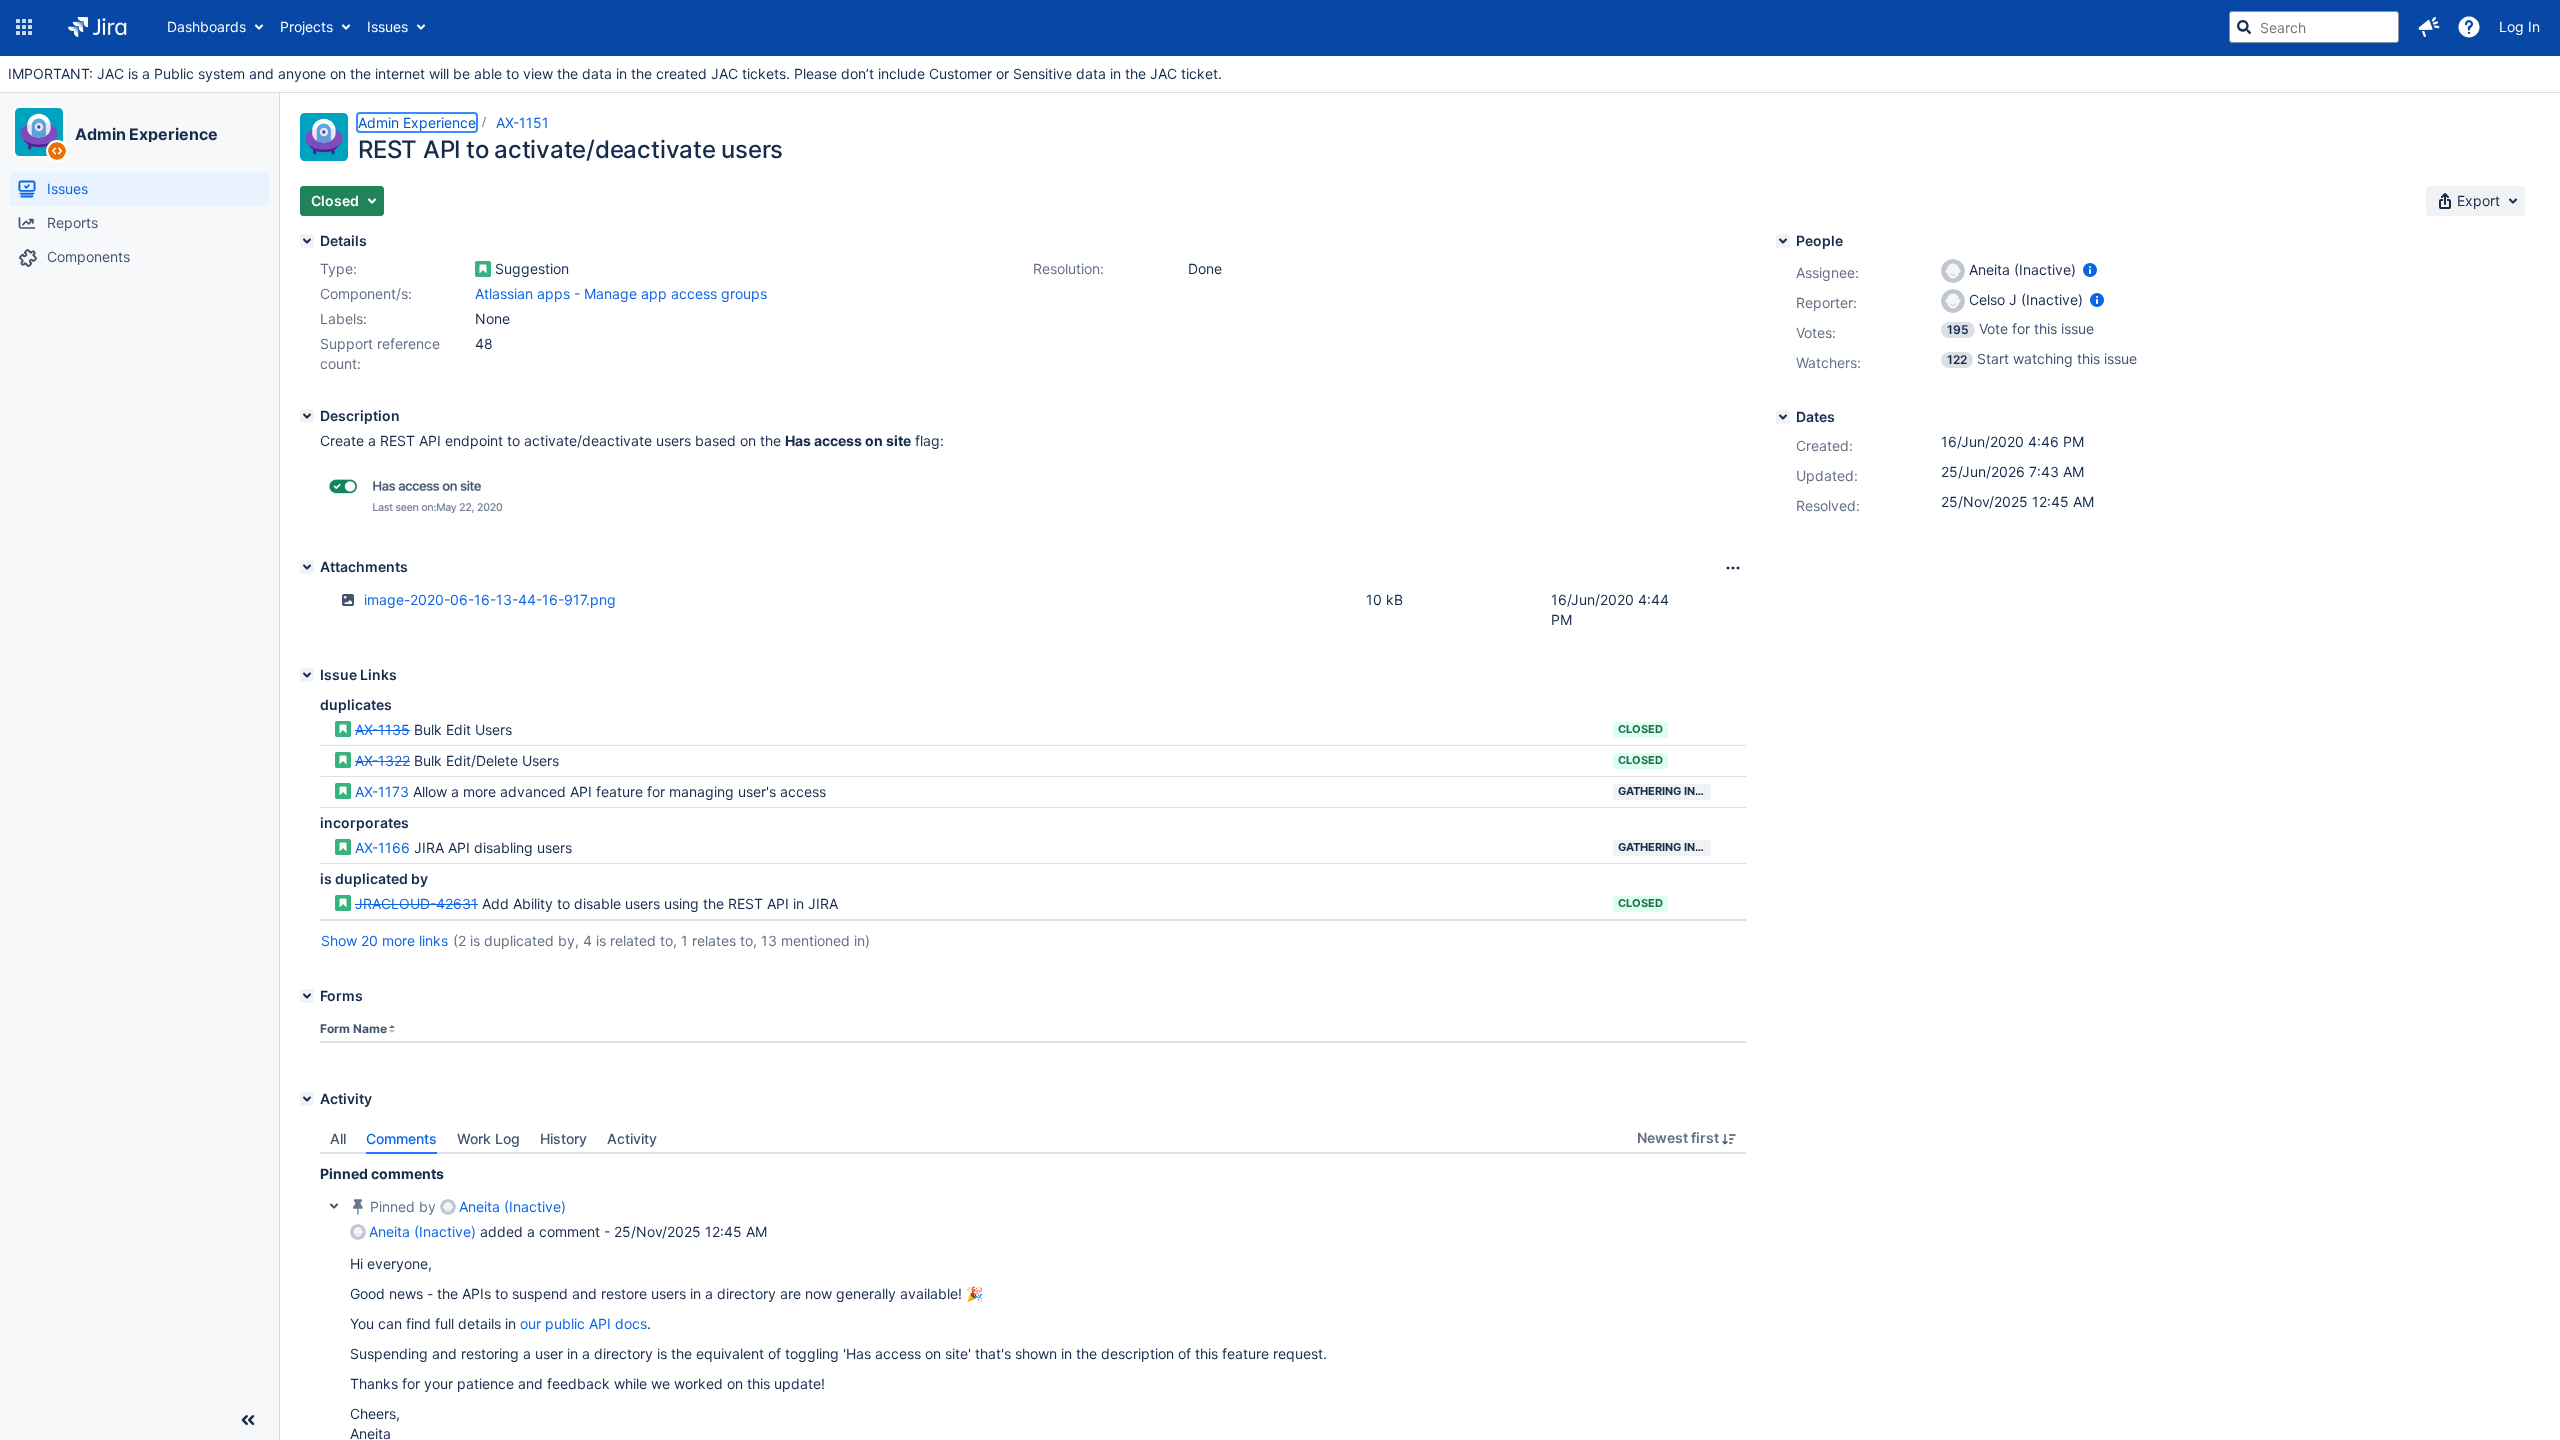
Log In (2519, 26)
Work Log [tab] (488, 1138)
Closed (1640, 729)
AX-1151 (522, 122)
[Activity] (307, 1099)
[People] (1783, 241)
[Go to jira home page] (97, 27)
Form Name (353, 1028)
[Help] (2469, 27)
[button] (24, 27)
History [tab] (563, 1138)
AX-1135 (382, 729)
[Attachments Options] (1733, 568)
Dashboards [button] (206, 26)
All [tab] (338, 1138)
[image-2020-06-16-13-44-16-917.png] (420, 516)
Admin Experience (146, 134)
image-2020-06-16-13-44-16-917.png (490, 599)
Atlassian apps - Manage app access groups (621, 293)
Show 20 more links (384, 940)
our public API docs (583, 1323)
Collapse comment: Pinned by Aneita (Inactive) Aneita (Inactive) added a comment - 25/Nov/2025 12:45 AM (334, 1206)
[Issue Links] (307, 675)
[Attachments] (307, 567)
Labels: (343, 318)
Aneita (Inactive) (512, 1206)
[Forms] (307, 996)
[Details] (307, 241)
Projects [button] (306, 26)
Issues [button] (387, 26)
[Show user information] (2090, 269)
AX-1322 (382, 760)
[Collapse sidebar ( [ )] (248, 1420)
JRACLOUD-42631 (416, 903)
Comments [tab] (401, 1138)
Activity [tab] (632, 1138)
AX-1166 (382, 847)
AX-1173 (382, 791)
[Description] (307, 416)
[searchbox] (2314, 27)
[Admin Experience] (39, 132)
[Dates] (1783, 417)
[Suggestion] (483, 269)
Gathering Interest (1664, 791)
